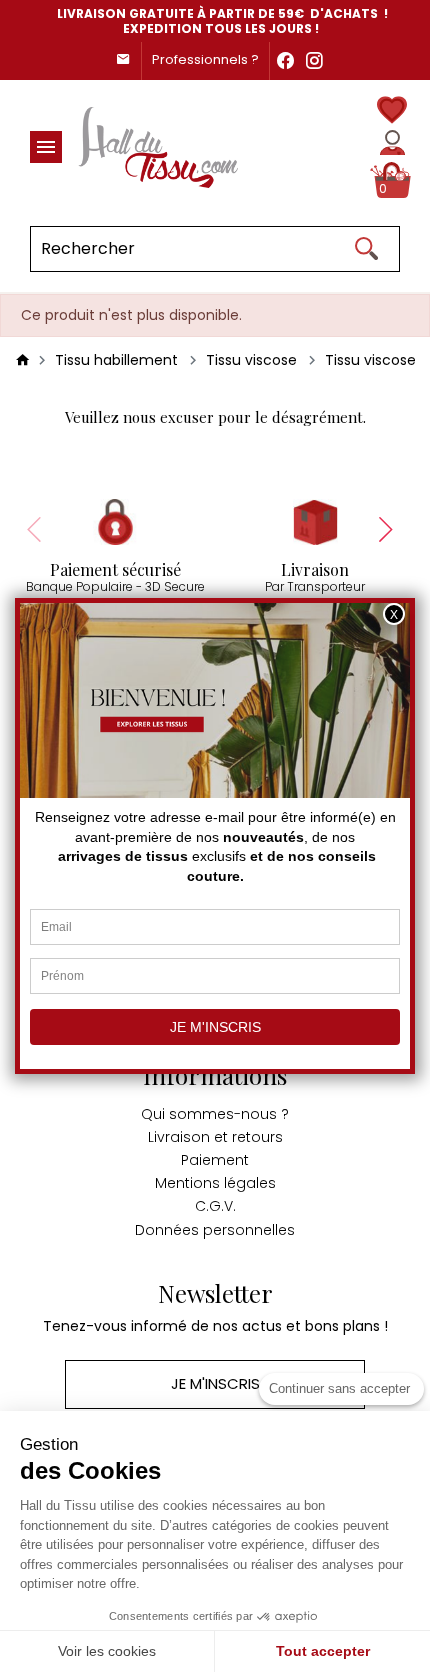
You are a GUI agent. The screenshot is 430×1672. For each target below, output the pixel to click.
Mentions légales (215, 1183)
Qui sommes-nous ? (215, 1114)
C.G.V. (215, 1206)
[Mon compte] (392, 142)
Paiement (215, 1160)
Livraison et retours (215, 1137)
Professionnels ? (205, 59)
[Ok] (366, 249)
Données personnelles (215, 1230)
